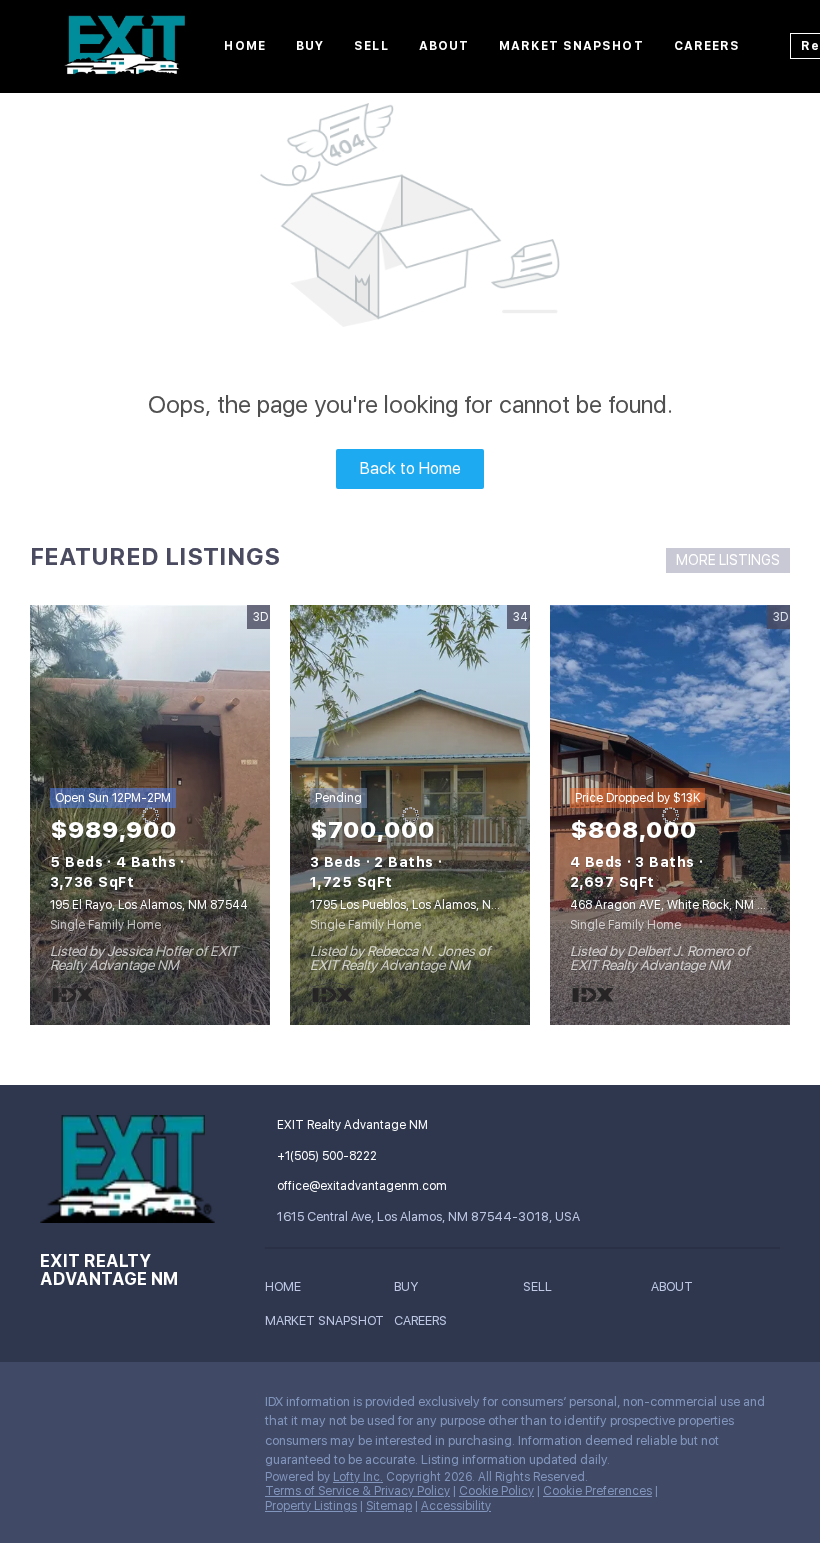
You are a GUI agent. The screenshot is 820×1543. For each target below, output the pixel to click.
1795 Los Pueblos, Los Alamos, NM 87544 (426, 905)
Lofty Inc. (358, 1477)
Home (244, 46)
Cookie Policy (496, 1491)
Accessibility (456, 1506)
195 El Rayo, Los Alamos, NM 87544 (149, 905)
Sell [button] (371, 46)
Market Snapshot (571, 46)
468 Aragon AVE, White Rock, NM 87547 (682, 905)
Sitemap (389, 1506)
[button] (288, 1289)
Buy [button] (310, 46)
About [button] (444, 46)
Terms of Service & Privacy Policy (357, 1491)
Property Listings (311, 1506)
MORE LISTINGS (728, 560)
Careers (707, 46)
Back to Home (410, 468)
